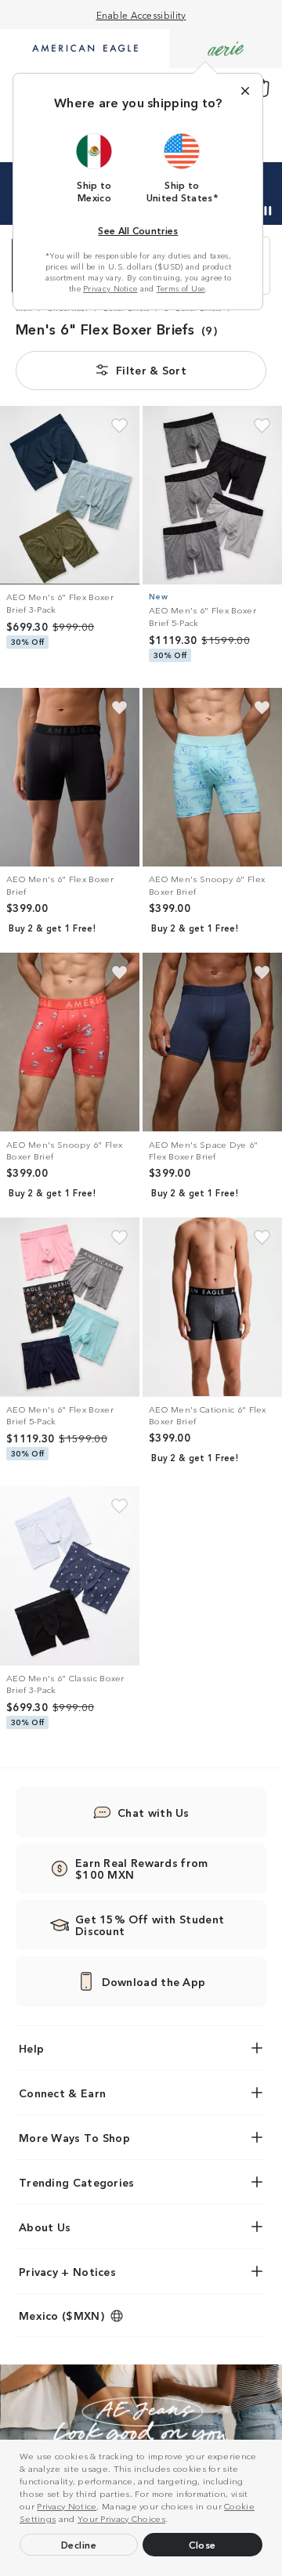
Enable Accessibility (141, 14)
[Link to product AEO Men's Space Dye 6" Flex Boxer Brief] (212, 1042)
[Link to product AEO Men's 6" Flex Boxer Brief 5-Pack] (212, 495)
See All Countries (138, 230)
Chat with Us (154, 1812)
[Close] (245, 91)
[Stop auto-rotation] (268, 211)
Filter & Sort (151, 370)
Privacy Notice (67, 2505)
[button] (172, 2520)
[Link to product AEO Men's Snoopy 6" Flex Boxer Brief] (212, 777)
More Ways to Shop (74, 2137)
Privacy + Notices (67, 2271)
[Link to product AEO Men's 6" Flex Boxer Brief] (70, 777)
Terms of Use (181, 288)
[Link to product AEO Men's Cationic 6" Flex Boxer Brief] (212, 1307)
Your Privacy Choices (121, 2518)
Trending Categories (77, 2182)
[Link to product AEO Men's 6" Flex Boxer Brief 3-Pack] (70, 495)
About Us (45, 2227)
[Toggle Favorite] (119, 426)
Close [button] (202, 2544)
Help (31, 2048)
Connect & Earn (62, 2093)
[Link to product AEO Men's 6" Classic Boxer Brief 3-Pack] (70, 1576)
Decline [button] (79, 2544)
